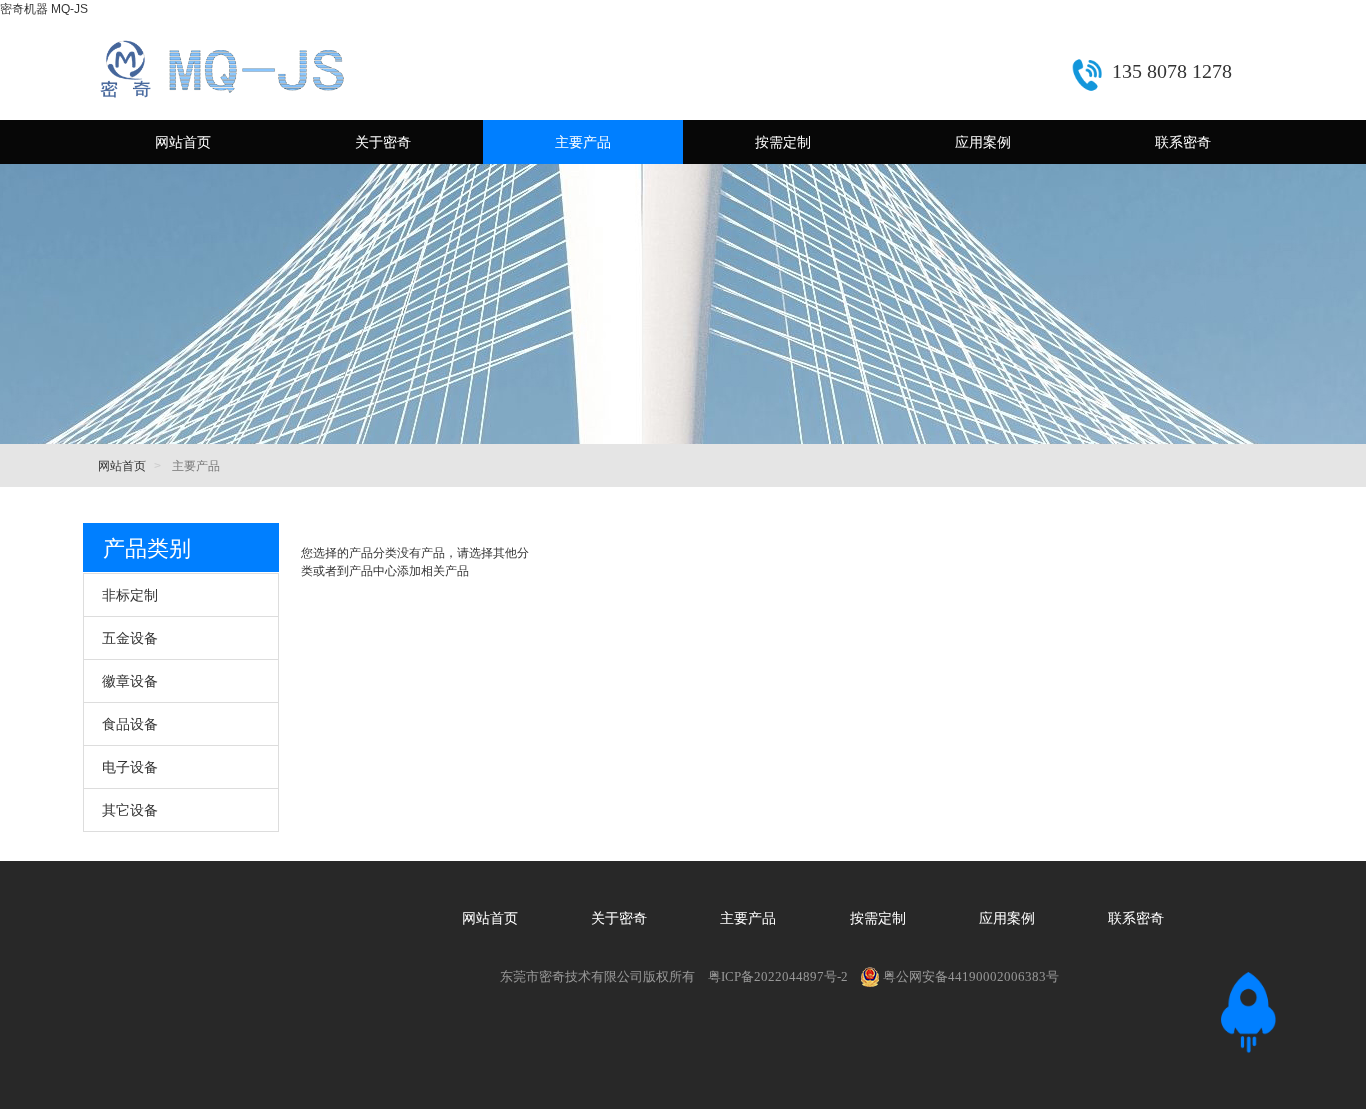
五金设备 (130, 638)
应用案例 (983, 142)
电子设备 (130, 767)
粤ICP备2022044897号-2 (778, 976)
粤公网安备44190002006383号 (971, 976)
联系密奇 (1183, 142)
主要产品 (583, 142)
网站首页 (183, 142)
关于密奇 (383, 142)
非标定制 (130, 595)
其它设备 (130, 810)
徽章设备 (130, 681)
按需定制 (783, 142)
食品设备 (130, 724)
